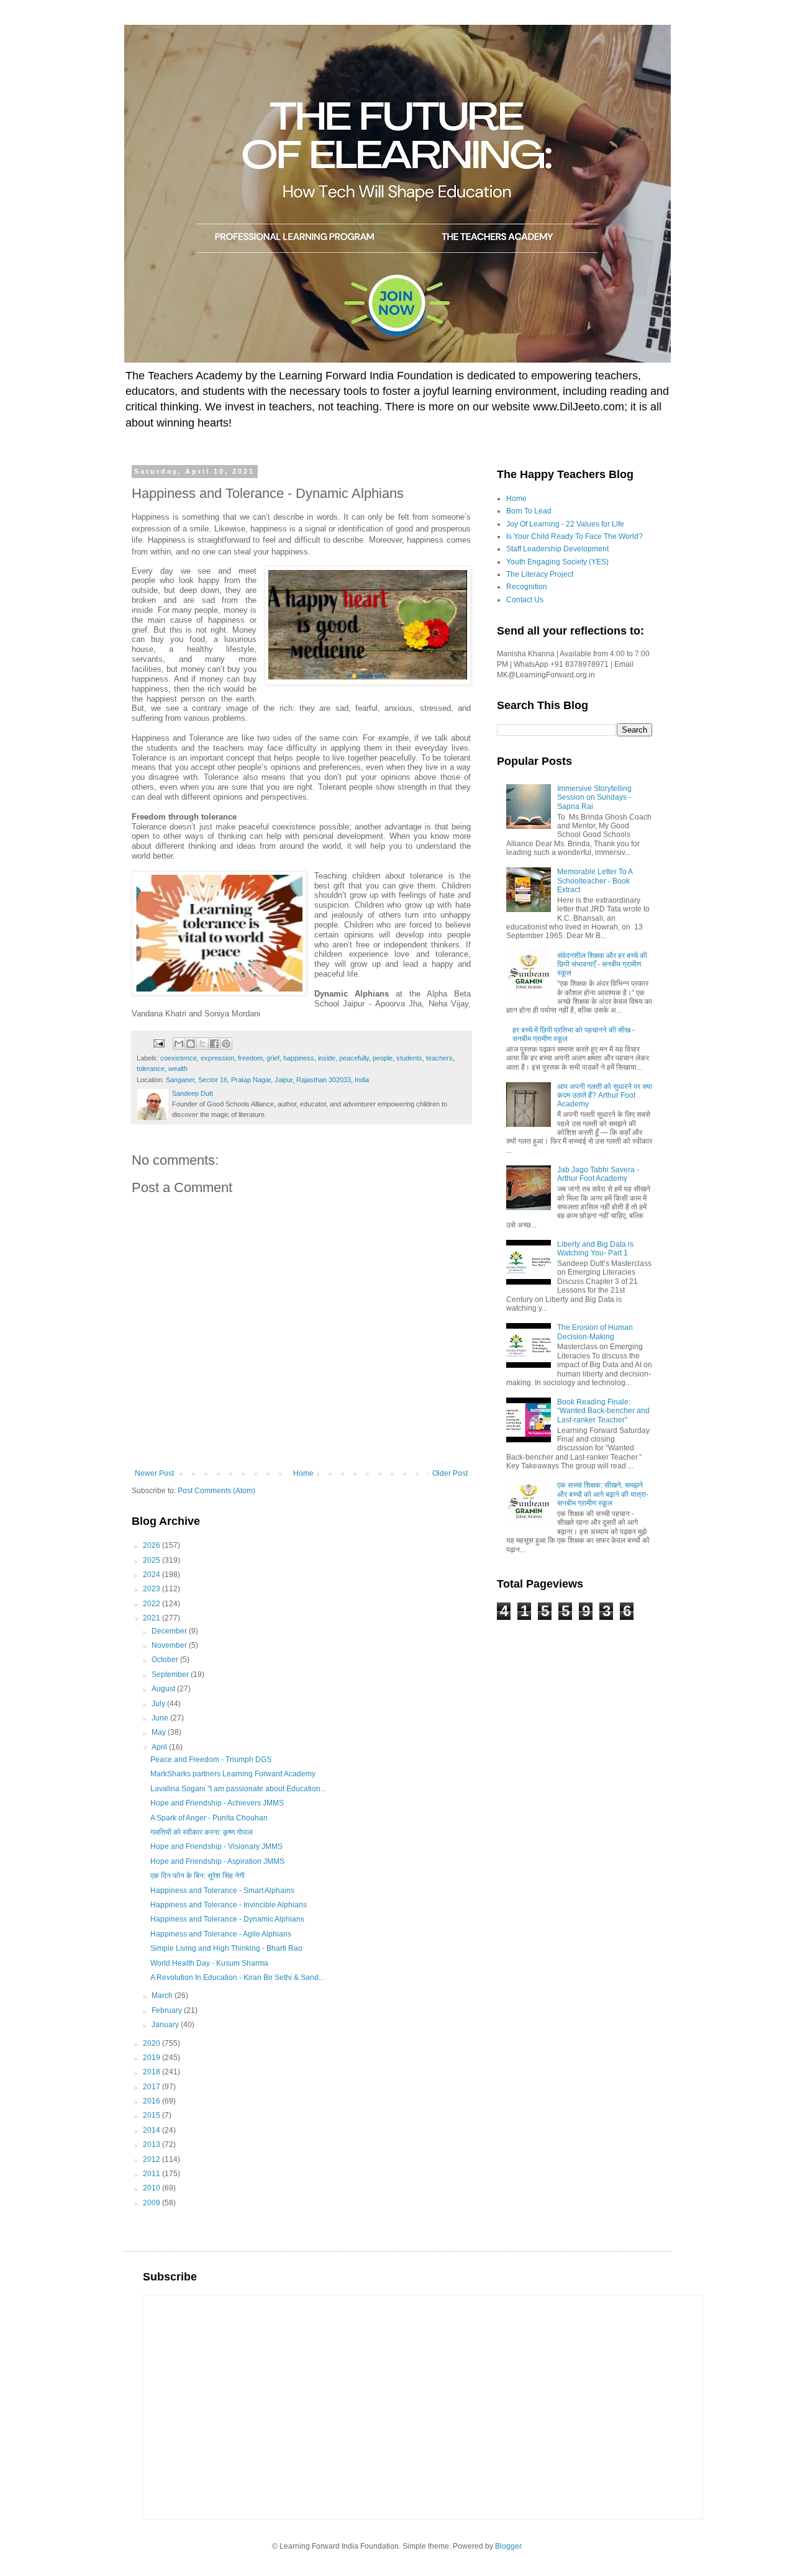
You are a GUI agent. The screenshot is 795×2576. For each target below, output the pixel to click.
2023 (152, 1589)
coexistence (179, 1058)
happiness (299, 1058)
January (166, 2025)
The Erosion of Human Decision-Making (595, 1332)
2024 (152, 1575)
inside (327, 1058)
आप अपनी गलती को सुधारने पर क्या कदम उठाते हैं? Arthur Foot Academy (605, 1096)
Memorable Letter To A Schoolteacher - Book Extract (595, 881)
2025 (152, 1560)
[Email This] (179, 1044)
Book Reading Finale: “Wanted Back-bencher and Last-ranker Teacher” (603, 1411)
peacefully (354, 1058)
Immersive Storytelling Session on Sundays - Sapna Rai (594, 798)
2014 (152, 2130)
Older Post (450, 1473)
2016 (152, 2101)
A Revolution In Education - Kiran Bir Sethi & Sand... (237, 1977)
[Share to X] (202, 1044)
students (409, 1058)
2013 (152, 2144)
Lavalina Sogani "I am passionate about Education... (238, 1789)
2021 (152, 1618)
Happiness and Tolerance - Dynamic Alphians (227, 1919)
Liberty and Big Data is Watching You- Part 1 (595, 1249)
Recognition (527, 587)
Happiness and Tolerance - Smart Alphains (222, 1891)
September (171, 1674)
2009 (152, 2203)
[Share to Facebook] (214, 1044)
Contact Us (525, 600)
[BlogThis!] (191, 1044)
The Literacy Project (540, 574)
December (170, 1631)
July (159, 1704)
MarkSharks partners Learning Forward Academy (233, 1774)
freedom (250, 1058)
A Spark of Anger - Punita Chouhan (209, 1818)
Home (303, 1473)
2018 (152, 2072)
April (160, 1747)
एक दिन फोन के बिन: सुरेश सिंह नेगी (198, 1876)
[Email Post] (158, 1043)
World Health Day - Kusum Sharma (209, 1963)
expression (217, 1058)
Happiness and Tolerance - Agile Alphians (221, 1934)
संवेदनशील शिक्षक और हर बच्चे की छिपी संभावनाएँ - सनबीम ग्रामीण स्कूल (602, 965)
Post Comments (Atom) (216, 1491)
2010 (152, 2188)
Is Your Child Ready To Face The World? (575, 536)
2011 (152, 2174)
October (166, 1660)
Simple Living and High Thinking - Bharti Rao (226, 1948)
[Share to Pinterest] (226, 1044)
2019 (152, 2058)
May (160, 1732)
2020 (152, 2043)
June (161, 1718)
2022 (152, 1604)
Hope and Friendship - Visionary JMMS (216, 1846)
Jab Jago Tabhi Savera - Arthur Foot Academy (598, 1174)
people (383, 1058)
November (170, 1645)
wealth (178, 1069)
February (168, 2010)
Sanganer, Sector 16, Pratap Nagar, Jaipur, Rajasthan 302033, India (267, 1080)
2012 (152, 2159)
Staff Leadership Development (557, 549)
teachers (439, 1058)
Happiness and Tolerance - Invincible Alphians (229, 1905)
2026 (152, 1545)
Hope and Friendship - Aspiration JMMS (217, 1861)
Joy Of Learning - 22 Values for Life (565, 524)
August (164, 1689)
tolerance (151, 1069)
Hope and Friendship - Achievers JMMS (217, 1803)
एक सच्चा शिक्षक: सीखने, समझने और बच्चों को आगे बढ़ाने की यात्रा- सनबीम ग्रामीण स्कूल (603, 1494)
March (163, 1995)
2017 (152, 2087)
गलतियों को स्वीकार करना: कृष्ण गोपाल (202, 1832)
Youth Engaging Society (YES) (557, 562)
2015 (152, 2115)
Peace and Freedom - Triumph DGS (211, 1760)
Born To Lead (529, 511)
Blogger (508, 2546)
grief (273, 1058)
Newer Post (154, 1473)
